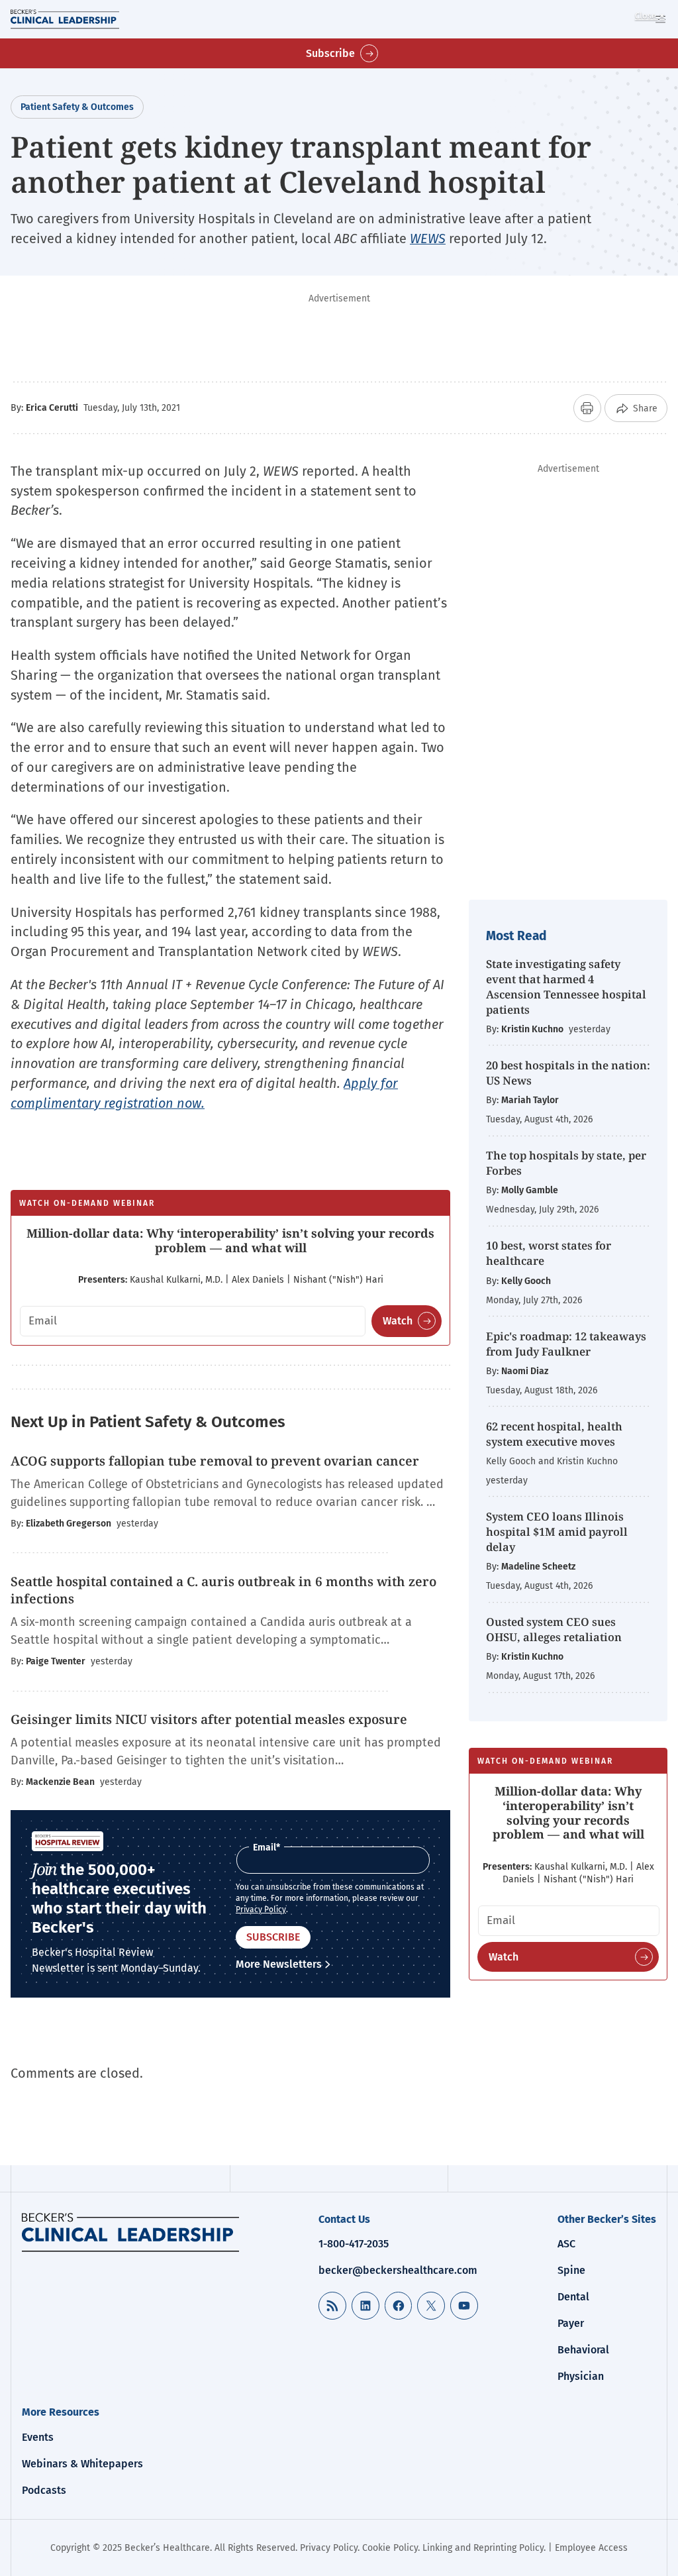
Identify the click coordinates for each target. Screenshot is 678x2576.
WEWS (428, 239)
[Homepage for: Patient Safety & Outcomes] (130, 2232)
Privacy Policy (261, 1909)
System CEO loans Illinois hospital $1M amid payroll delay (557, 1531)
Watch (398, 1321)
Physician (581, 2376)
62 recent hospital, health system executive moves (554, 1434)
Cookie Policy (390, 2548)
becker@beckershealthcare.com (398, 2270)
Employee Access (591, 2548)
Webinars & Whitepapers (82, 2464)
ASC (566, 2244)
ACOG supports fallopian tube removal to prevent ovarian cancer (215, 1461)
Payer (571, 2323)
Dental (573, 2297)
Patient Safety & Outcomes (77, 107)
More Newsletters (279, 1964)
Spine (571, 2270)
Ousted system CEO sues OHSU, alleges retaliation (554, 1629)
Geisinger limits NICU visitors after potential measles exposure (209, 1719)
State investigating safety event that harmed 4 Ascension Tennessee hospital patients (566, 987)
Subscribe (330, 53)
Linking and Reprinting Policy (483, 2548)
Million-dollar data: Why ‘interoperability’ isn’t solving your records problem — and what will (230, 1240)
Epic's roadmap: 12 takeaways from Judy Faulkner (566, 1344)
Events (38, 2437)
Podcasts (44, 2490)
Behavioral (583, 2350)
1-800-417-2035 (354, 2244)
